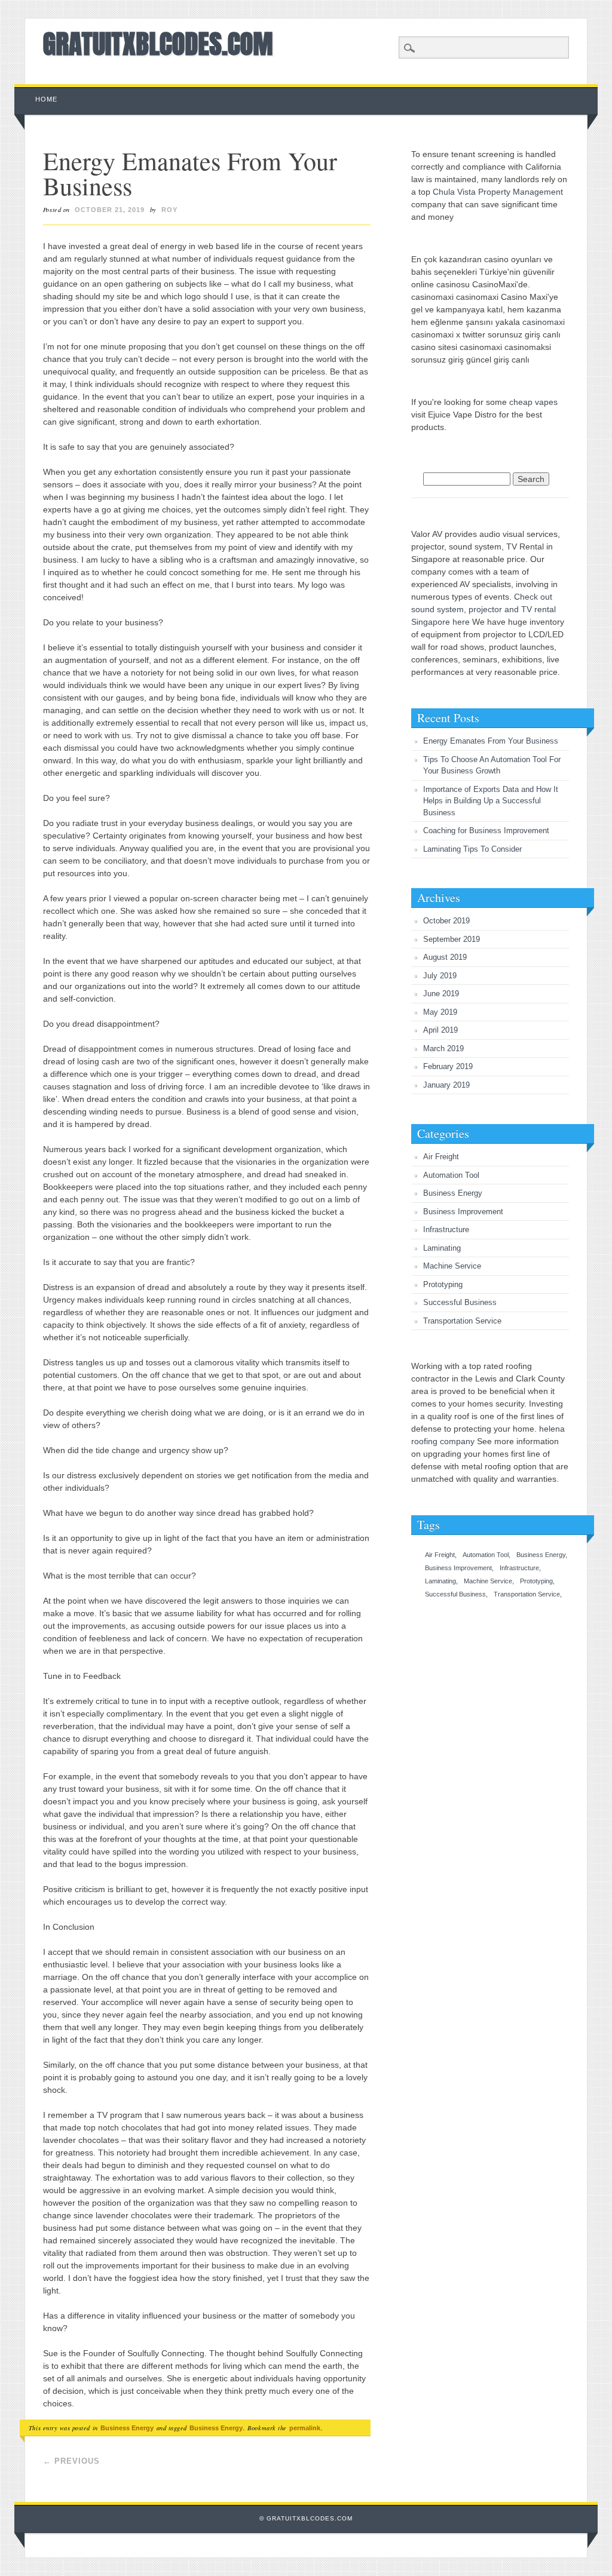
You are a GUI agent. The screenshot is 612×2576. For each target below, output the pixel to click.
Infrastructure (446, 1229)
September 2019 (452, 939)
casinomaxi (544, 322)
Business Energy (127, 2428)
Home (46, 99)
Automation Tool (451, 1175)
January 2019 (446, 1085)
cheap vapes (533, 402)
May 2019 (440, 1012)
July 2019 (440, 976)
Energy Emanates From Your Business (491, 741)
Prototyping (443, 1284)
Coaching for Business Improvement (486, 830)
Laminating (442, 1248)
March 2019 (443, 1048)
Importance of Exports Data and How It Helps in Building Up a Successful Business (491, 801)
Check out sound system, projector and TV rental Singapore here (484, 609)
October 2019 (446, 921)
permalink (305, 2428)
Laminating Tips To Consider (472, 849)
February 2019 (448, 1066)
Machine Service (452, 1266)
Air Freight (441, 1157)
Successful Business (460, 1302)
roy (169, 210)
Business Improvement (463, 1212)
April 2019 (440, 1030)
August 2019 (445, 957)
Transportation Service (462, 1321)
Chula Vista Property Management (498, 192)
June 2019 (441, 994)
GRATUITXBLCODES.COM (158, 44)
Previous (71, 2461)
